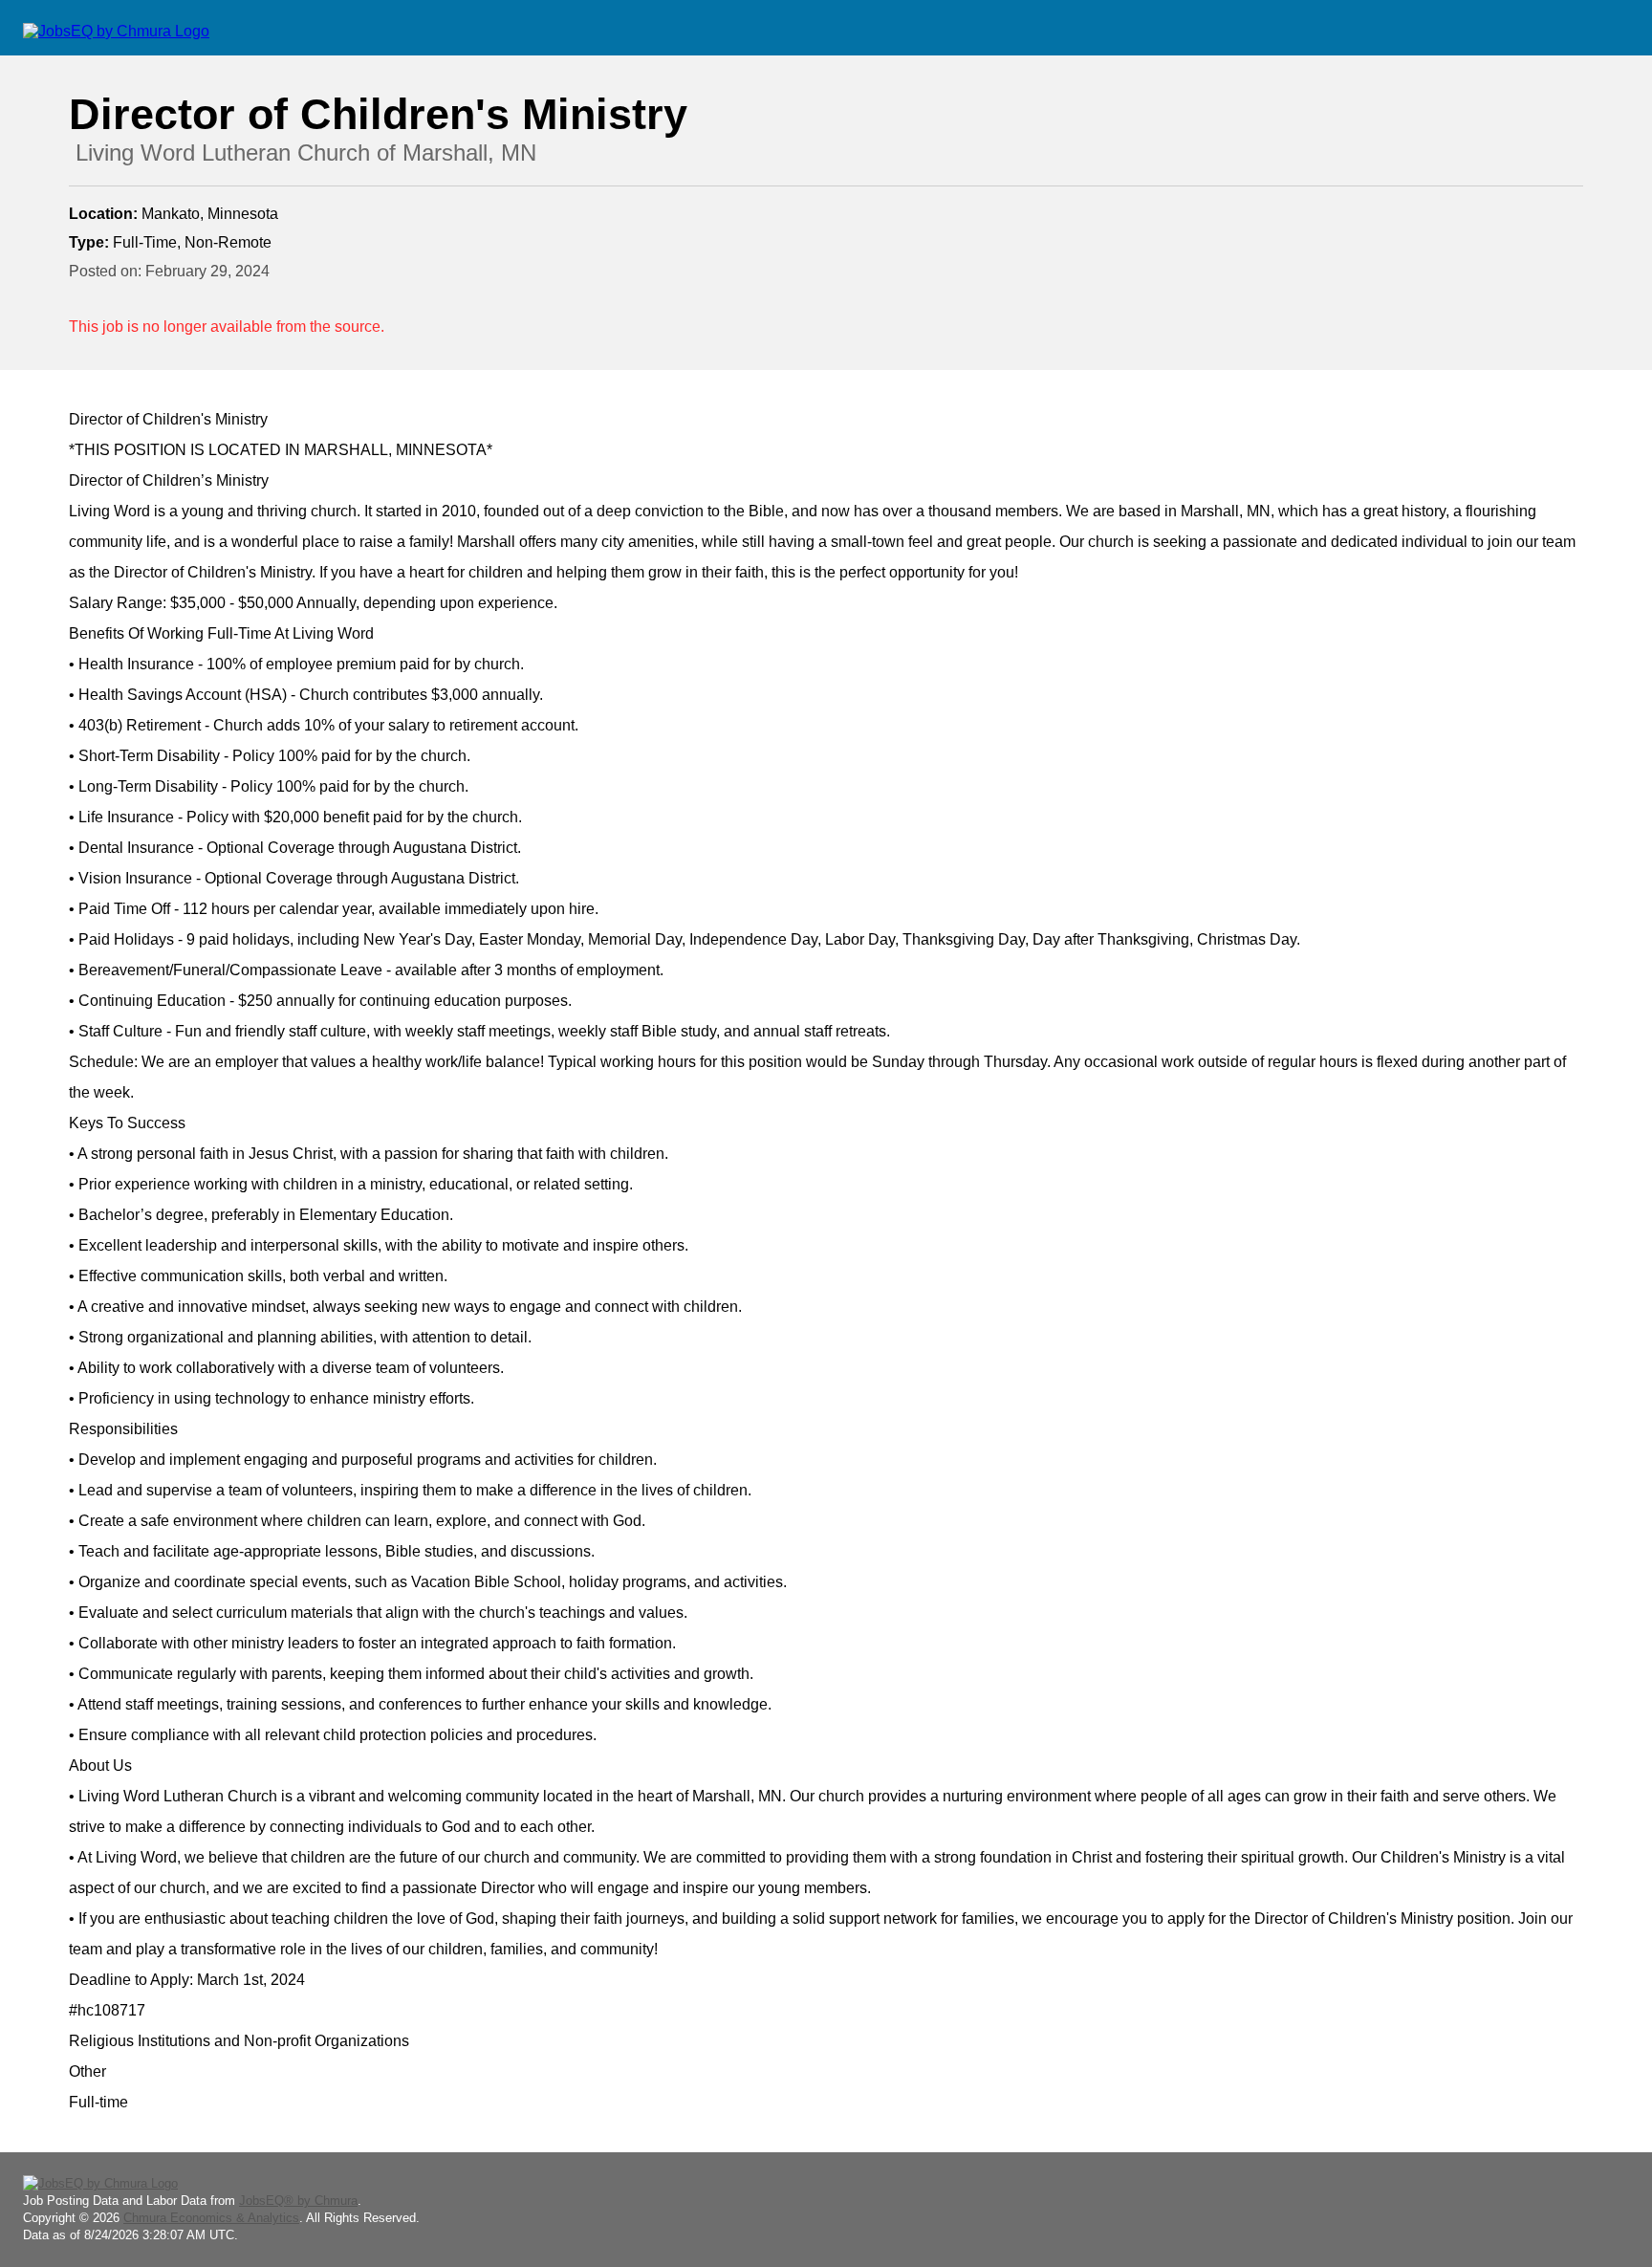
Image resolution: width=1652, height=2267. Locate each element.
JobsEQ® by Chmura (298, 2201)
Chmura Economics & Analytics (211, 2218)
